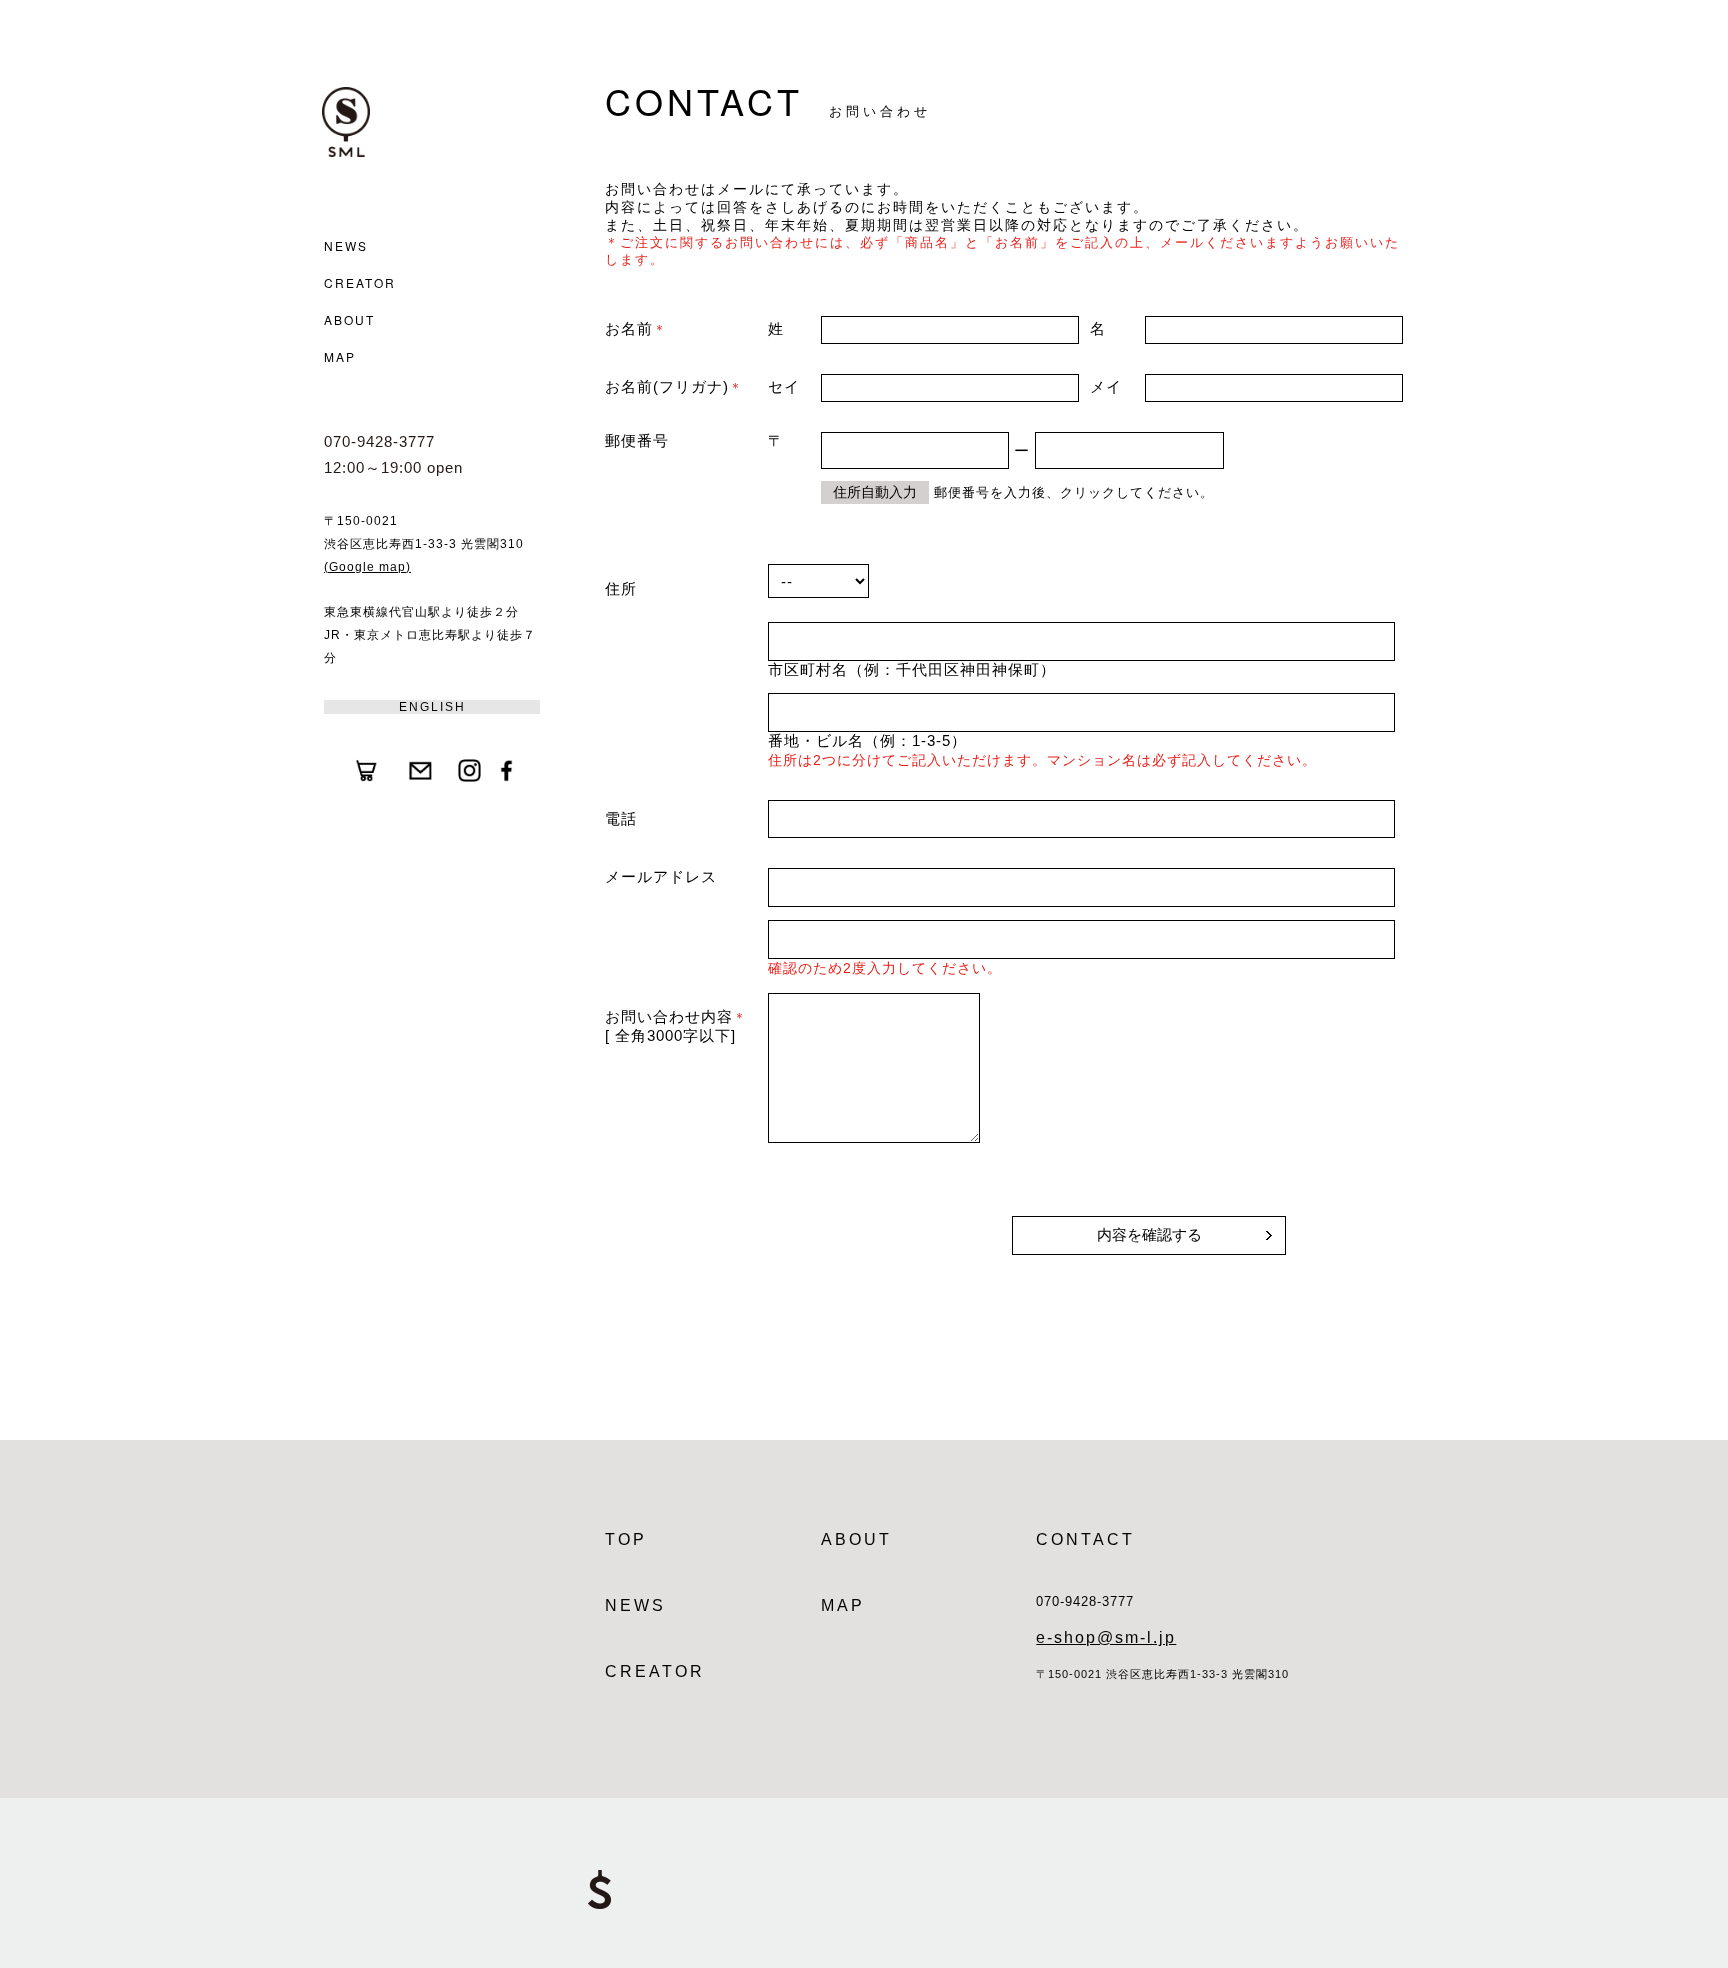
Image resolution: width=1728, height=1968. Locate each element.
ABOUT (349, 319)
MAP (340, 356)
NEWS (346, 245)
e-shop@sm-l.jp (1106, 1637)
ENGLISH (432, 707)
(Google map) (367, 567)
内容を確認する (1149, 1234)
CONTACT (1085, 1539)
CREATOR (360, 282)
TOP (626, 1539)
